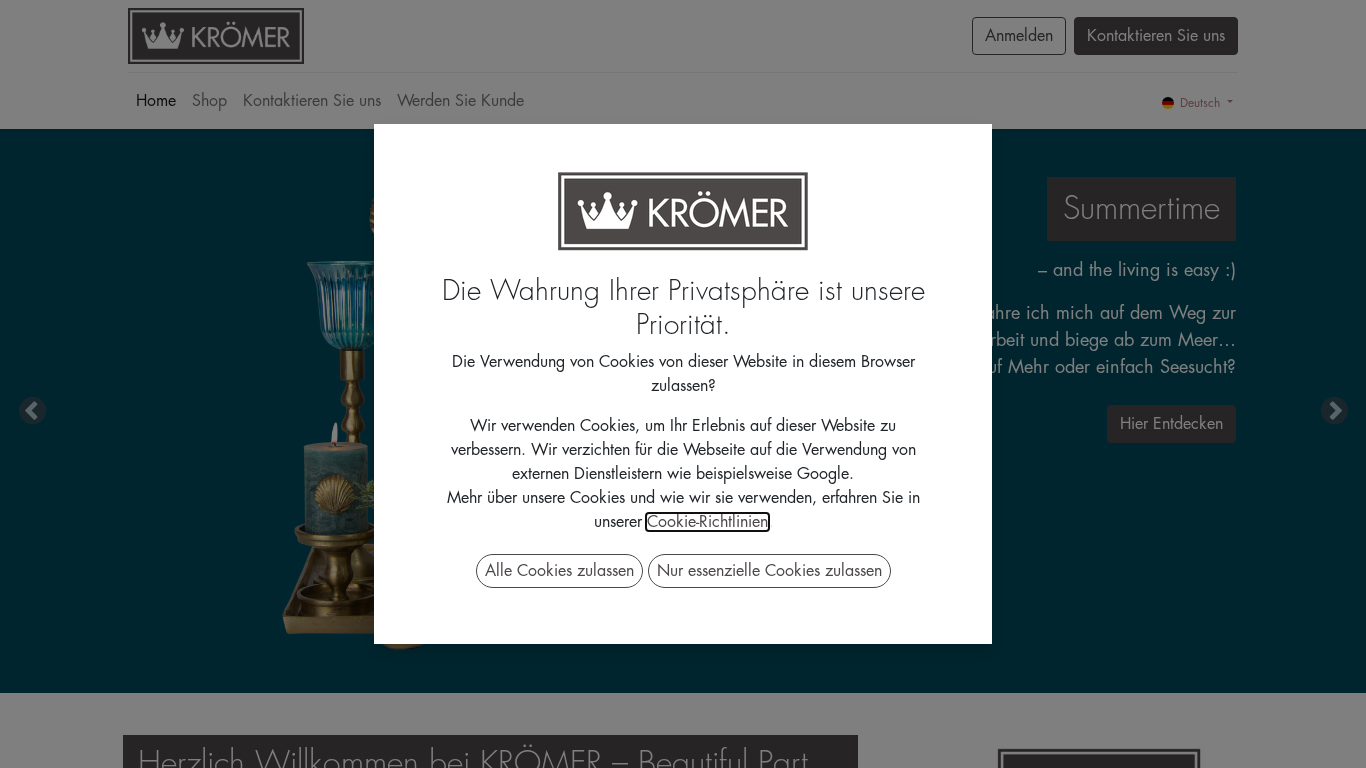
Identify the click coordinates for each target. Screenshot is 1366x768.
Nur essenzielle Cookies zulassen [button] (769, 571)
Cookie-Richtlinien (707, 522)
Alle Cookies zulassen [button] (559, 571)
